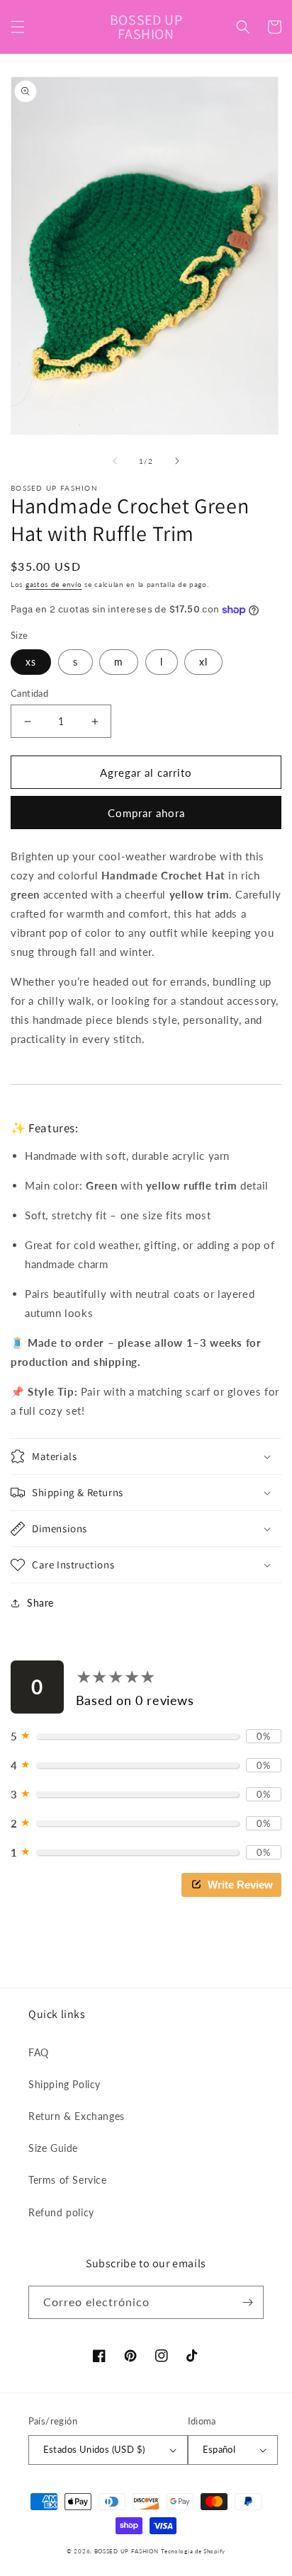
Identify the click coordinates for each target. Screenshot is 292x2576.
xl (203, 662)
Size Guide (53, 2148)
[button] (18, 27)
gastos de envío (54, 584)
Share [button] (40, 1603)
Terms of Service (68, 2180)
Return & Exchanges (77, 2116)
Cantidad (29, 693)
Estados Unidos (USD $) (94, 2449)
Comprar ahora (146, 813)
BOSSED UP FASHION (127, 2551)
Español (219, 2449)
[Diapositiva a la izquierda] (115, 461)
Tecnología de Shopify (193, 2551)
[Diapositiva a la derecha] (177, 461)
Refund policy (61, 2212)
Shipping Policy (64, 2084)
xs (31, 662)
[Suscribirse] (247, 2302)
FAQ (39, 2052)
